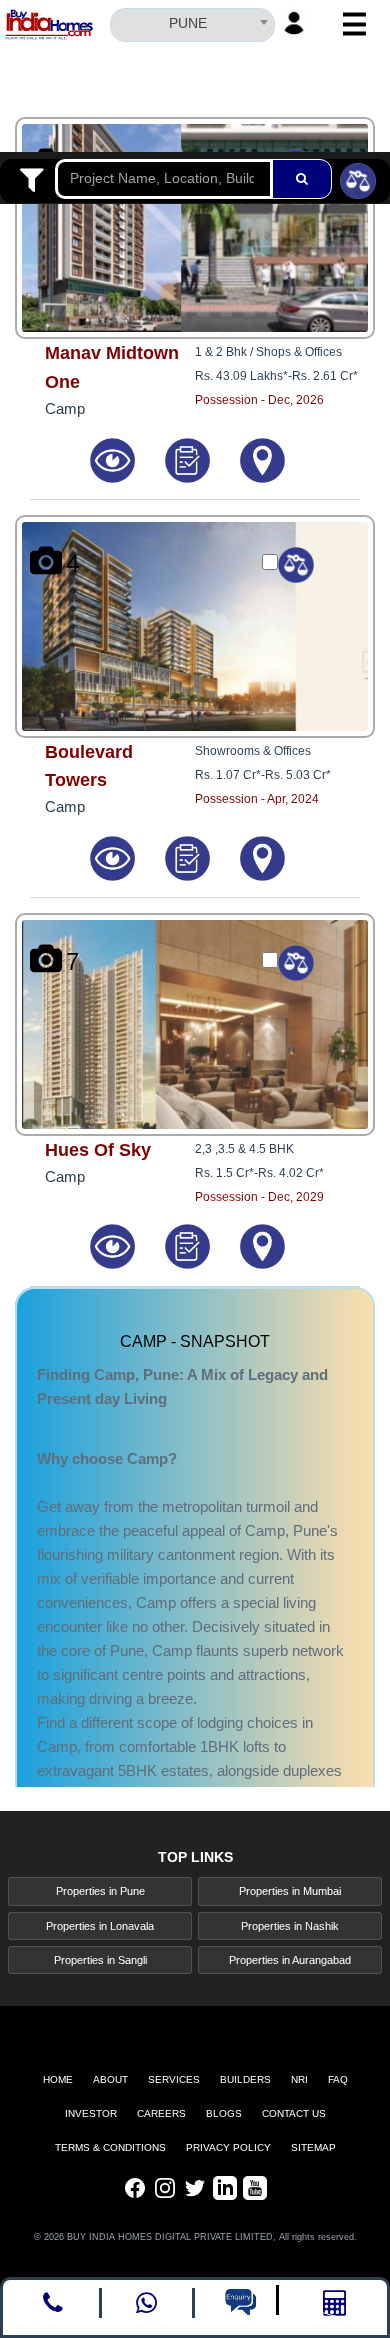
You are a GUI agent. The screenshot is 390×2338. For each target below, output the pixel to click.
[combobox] (192, 22)
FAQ (338, 2079)
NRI (299, 2079)
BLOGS (224, 2113)
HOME (58, 2079)
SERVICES (174, 2079)
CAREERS (161, 2113)
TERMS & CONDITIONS (110, 2147)
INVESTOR (91, 2113)
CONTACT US (294, 2113)
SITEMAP (313, 2147)
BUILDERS (245, 2079)
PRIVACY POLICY (228, 2147)
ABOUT (110, 2079)
